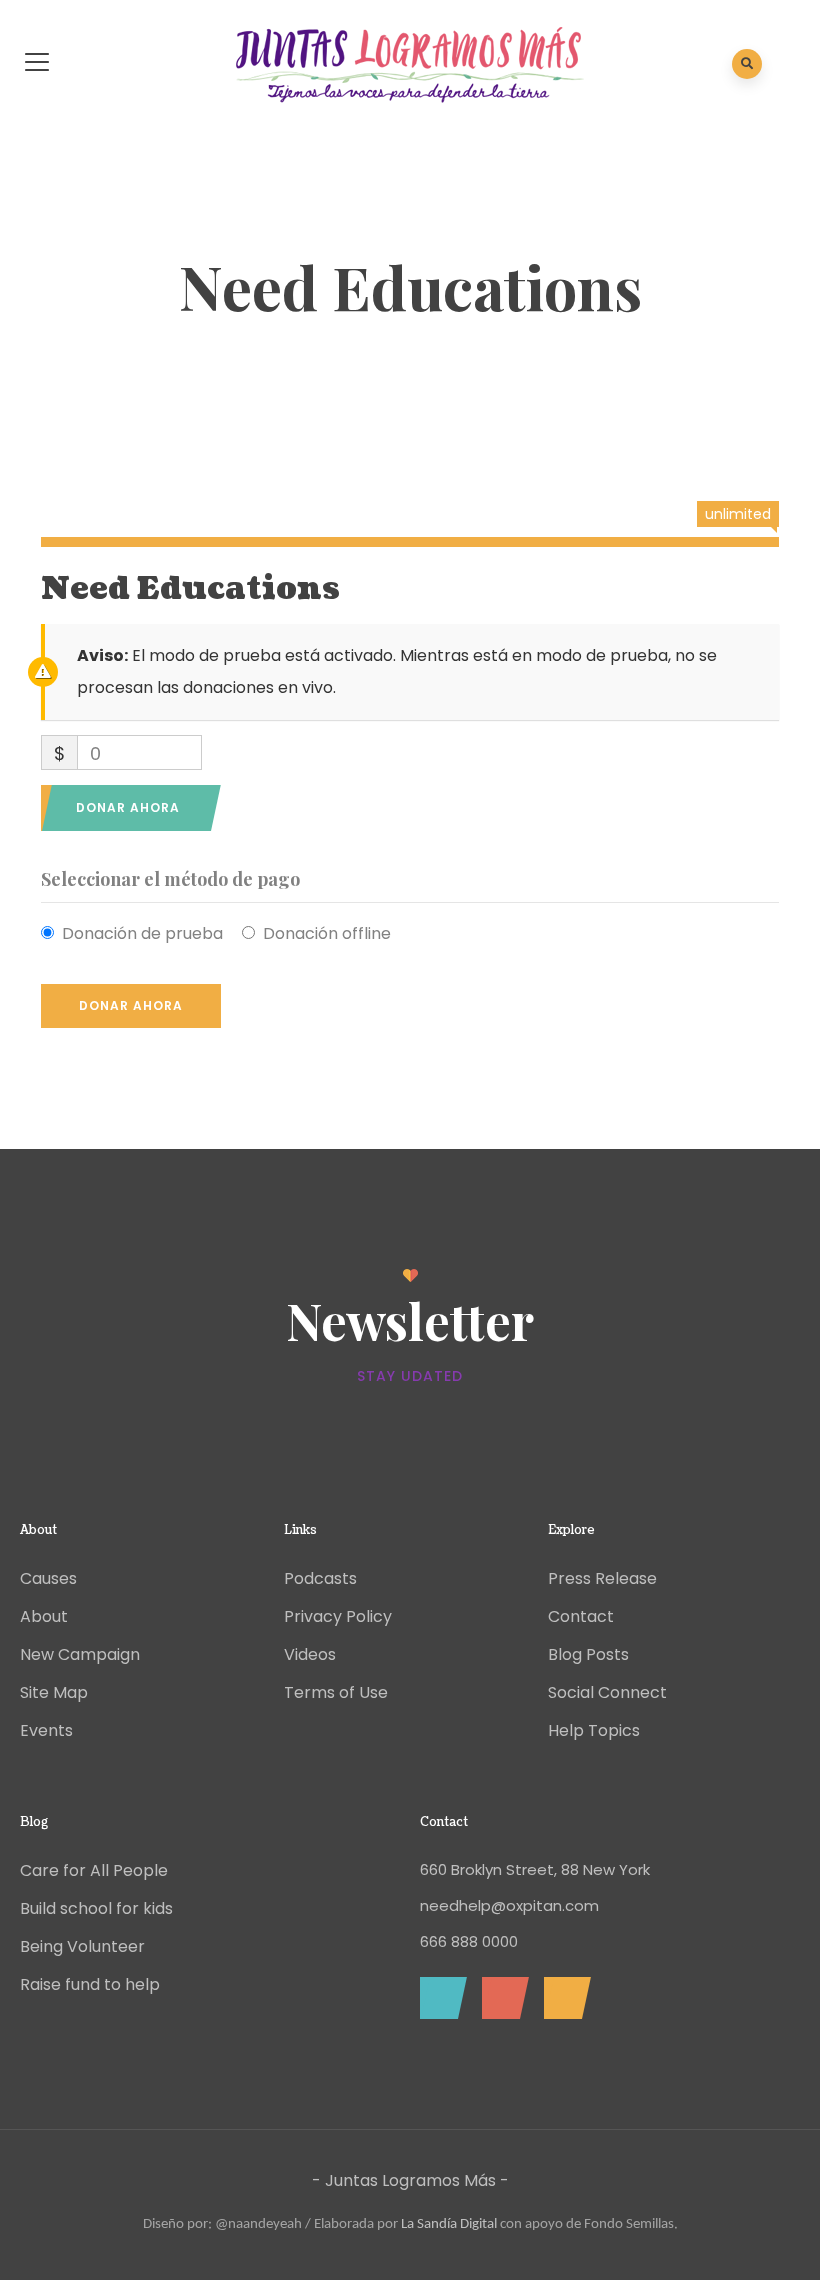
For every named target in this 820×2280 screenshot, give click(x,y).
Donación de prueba (142, 933)
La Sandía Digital (449, 2224)
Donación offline (327, 933)
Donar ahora (128, 807)
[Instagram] (562, 1998)
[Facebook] (438, 1998)
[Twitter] (500, 1998)
